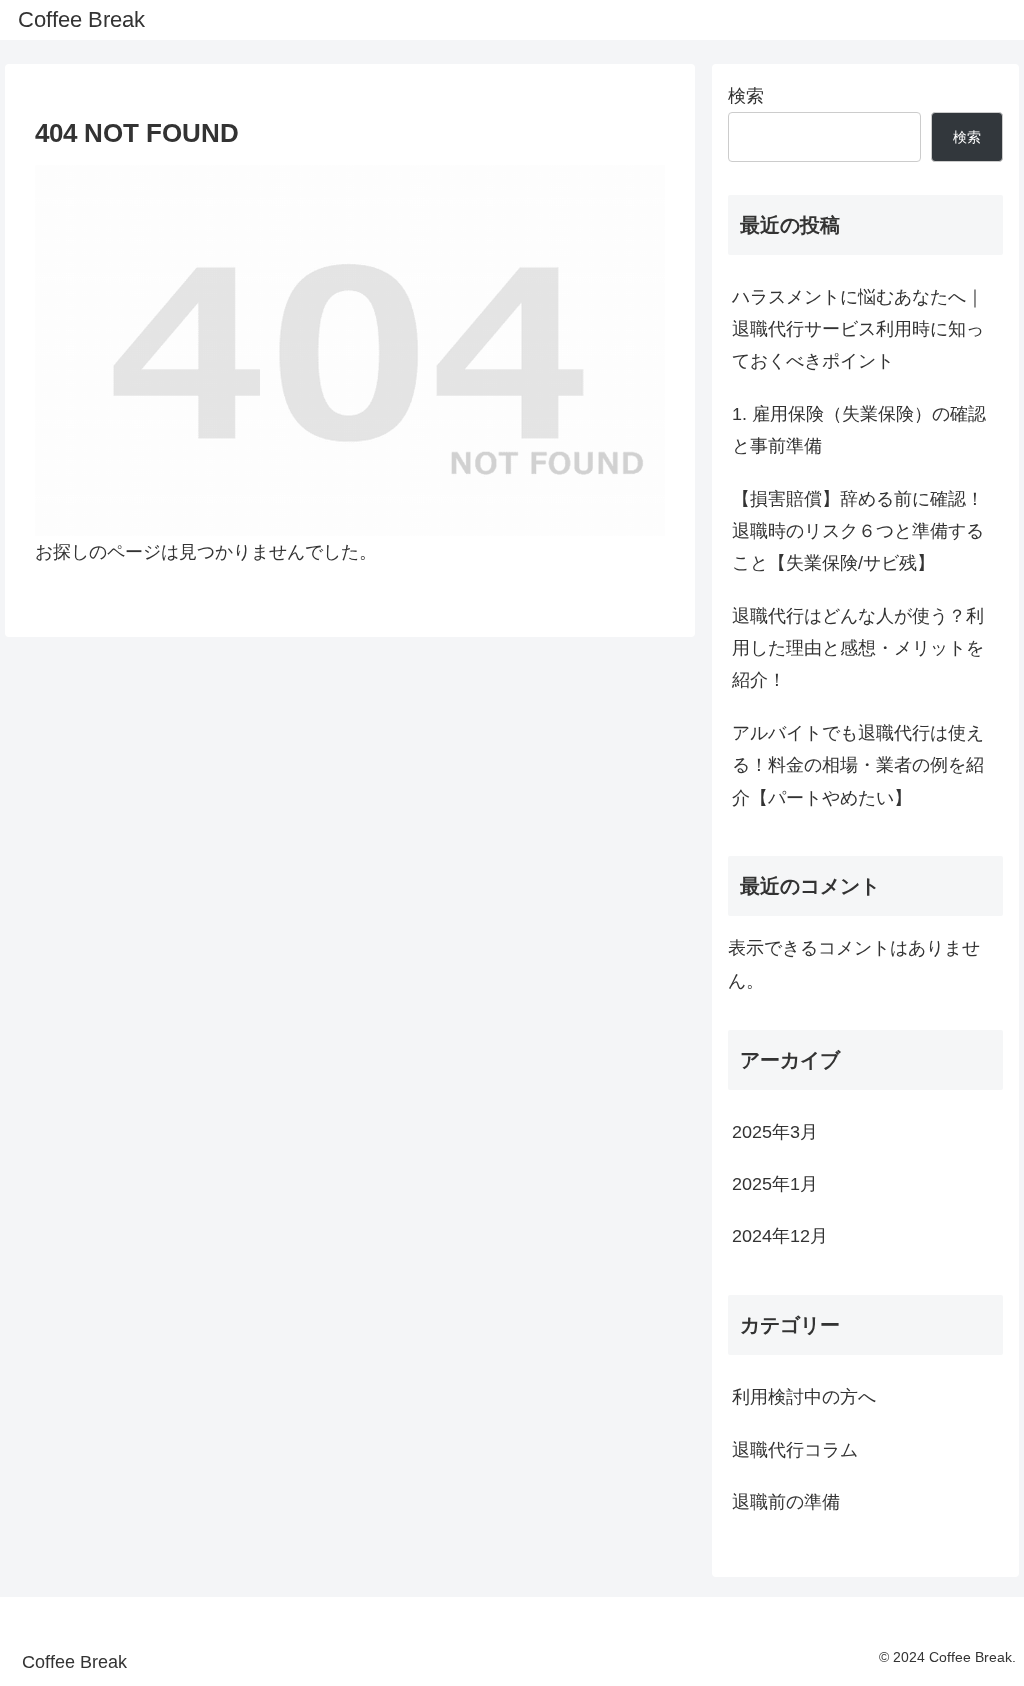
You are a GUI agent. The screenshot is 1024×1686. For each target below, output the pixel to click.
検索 (746, 96)
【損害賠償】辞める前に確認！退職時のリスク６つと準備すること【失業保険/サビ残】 (858, 531)
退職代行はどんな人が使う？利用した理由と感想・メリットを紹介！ (858, 648)
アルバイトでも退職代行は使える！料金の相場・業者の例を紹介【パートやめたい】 (858, 765)
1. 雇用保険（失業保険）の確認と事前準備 (859, 430)
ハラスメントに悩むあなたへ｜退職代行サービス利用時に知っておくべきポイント (858, 329)
